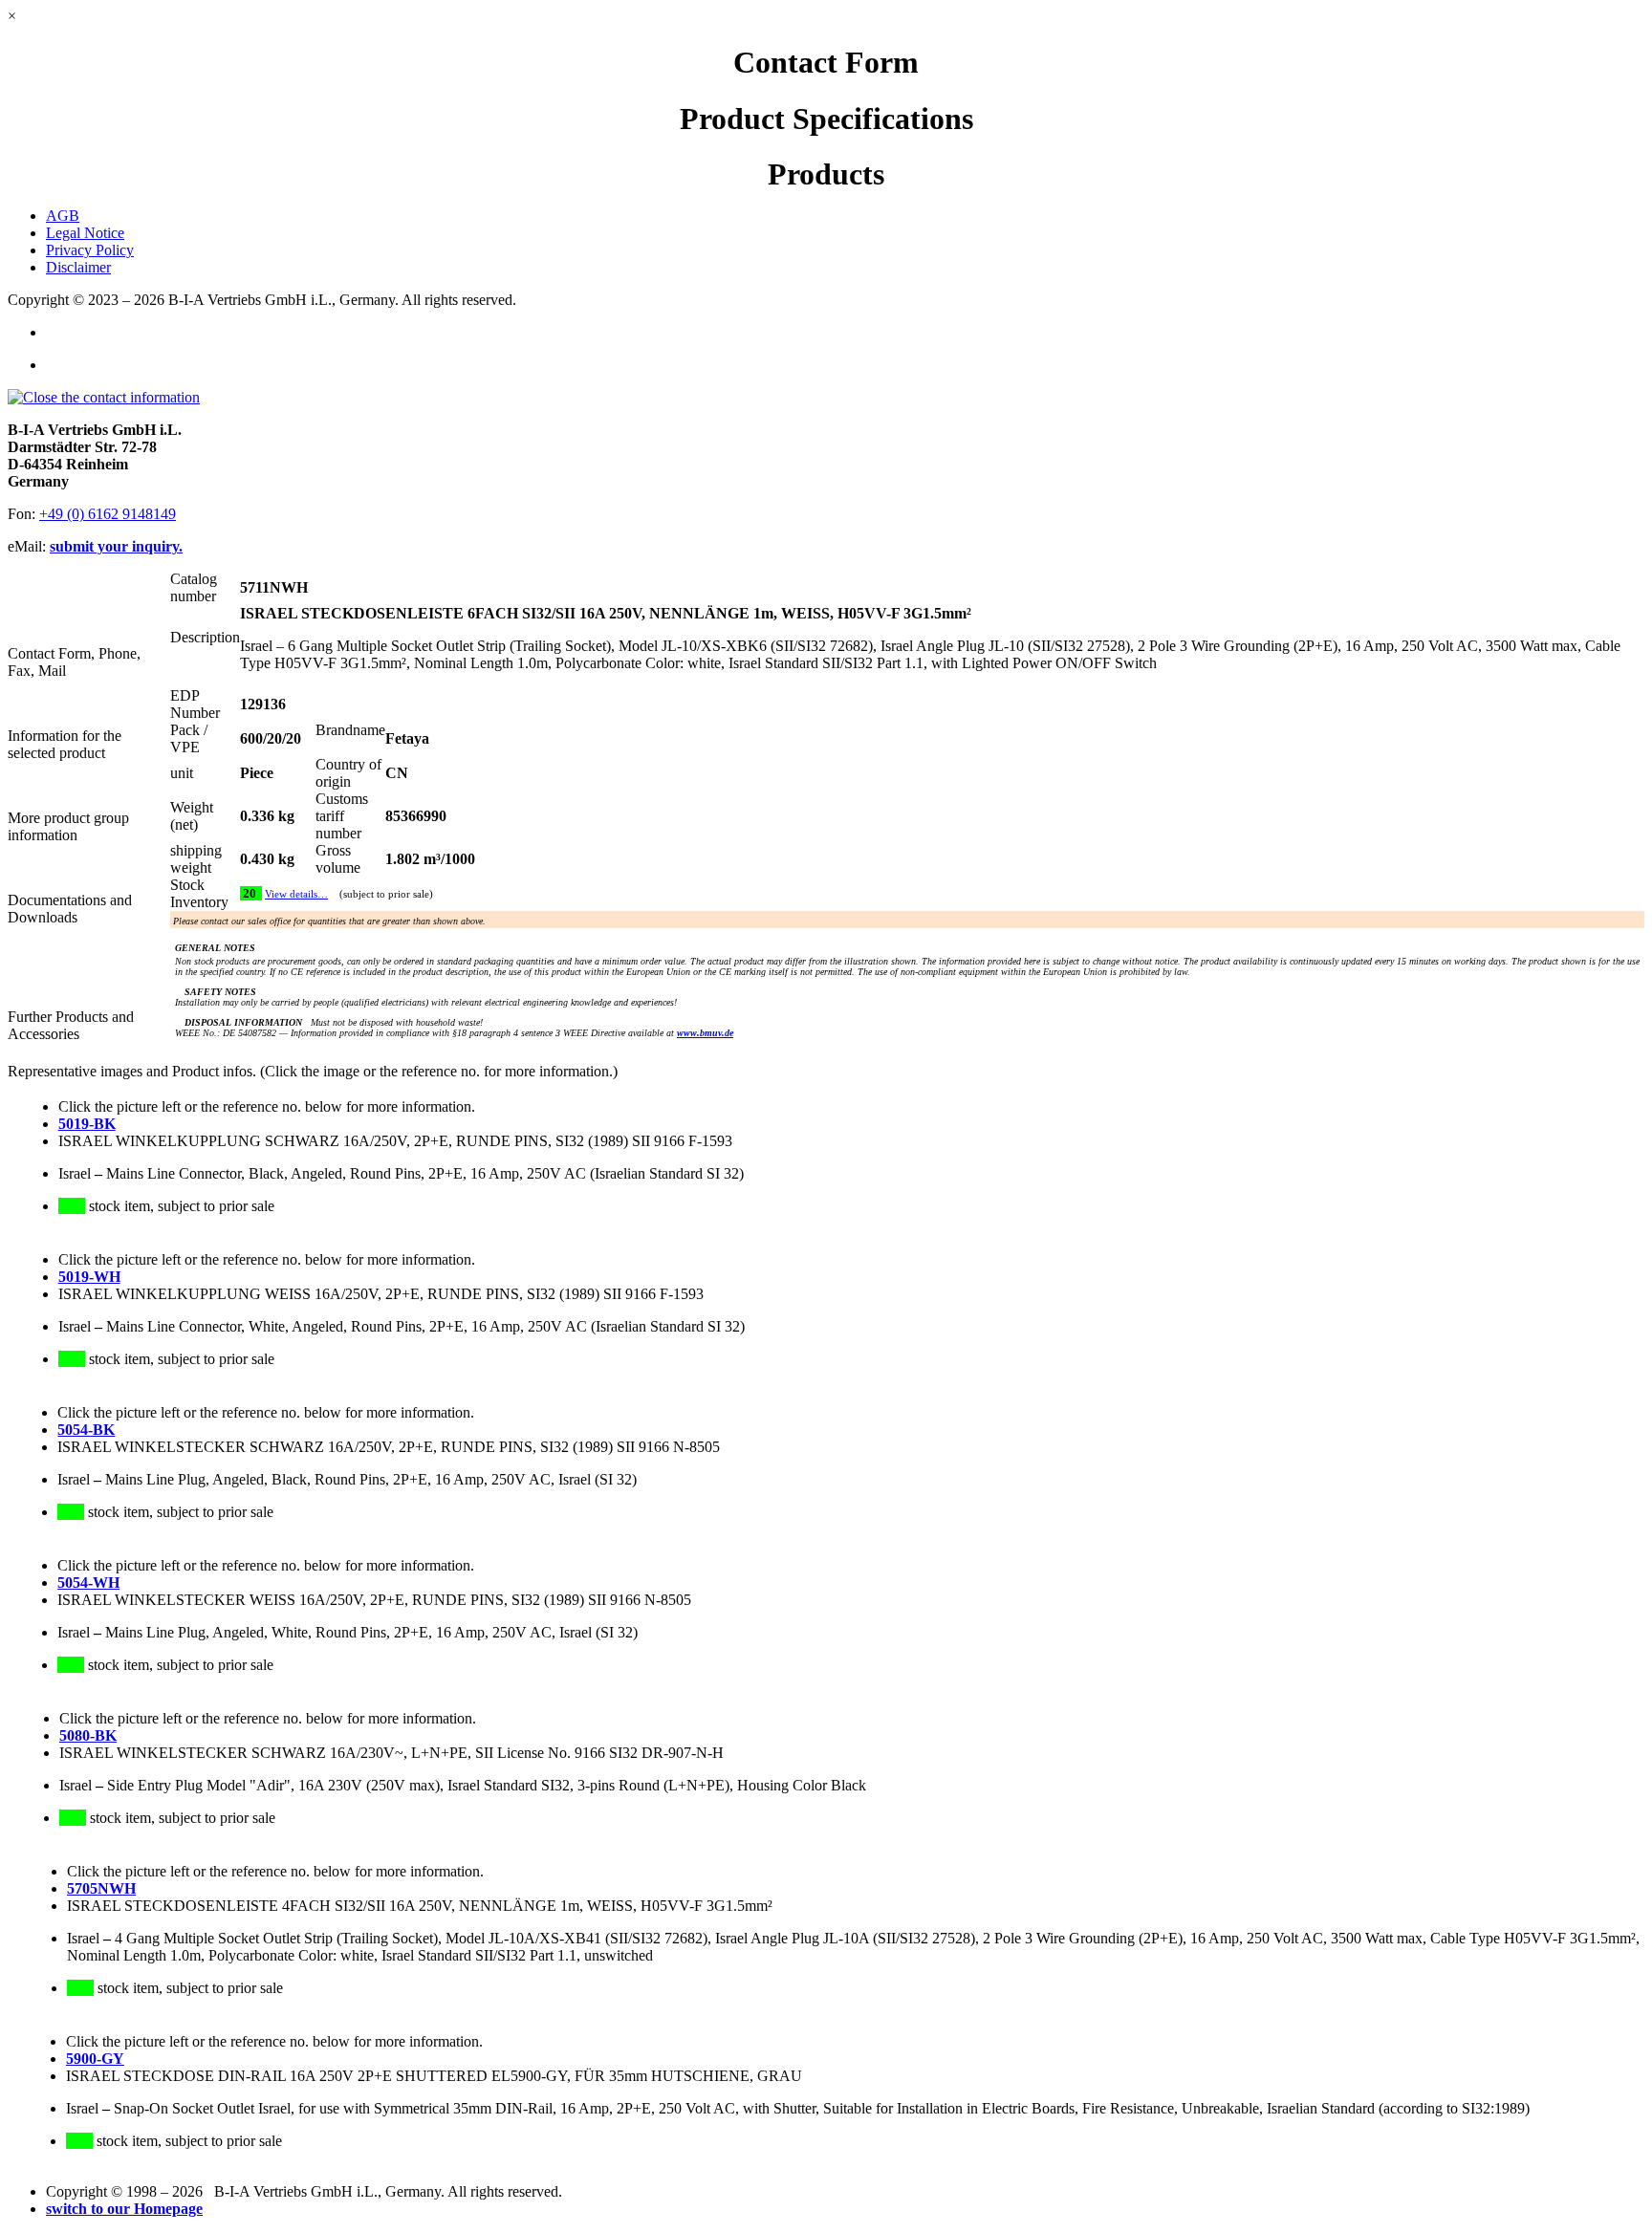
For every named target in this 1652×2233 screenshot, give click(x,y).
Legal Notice (85, 233)
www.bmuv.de (705, 1033)
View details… (296, 894)
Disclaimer (78, 267)
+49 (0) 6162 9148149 (108, 514)
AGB (63, 216)
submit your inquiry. (116, 546)
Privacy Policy (90, 250)
